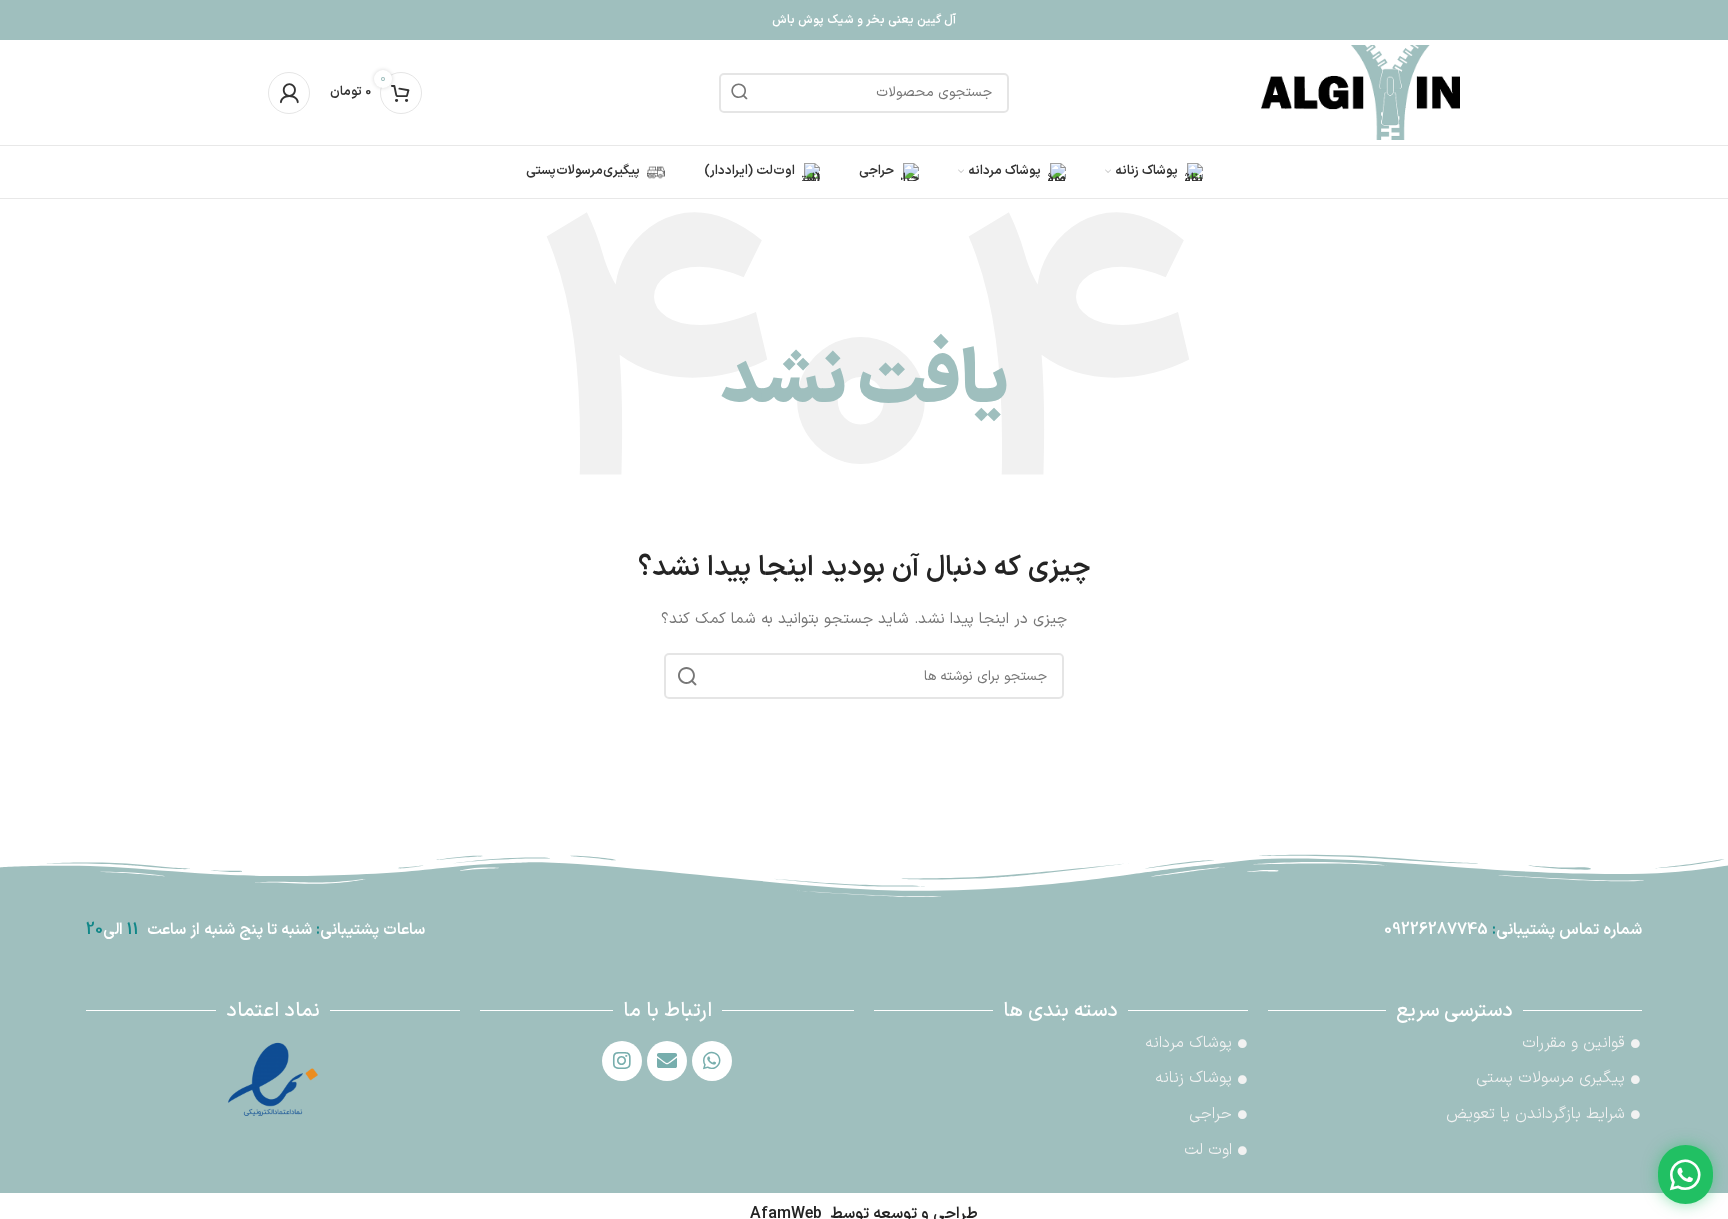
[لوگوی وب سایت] (1360, 91)
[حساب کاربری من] (289, 93)
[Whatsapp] (712, 1061)
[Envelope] (667, 1061)
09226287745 (1436, 930)
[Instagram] (622, 1061)
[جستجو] (739, 93)
